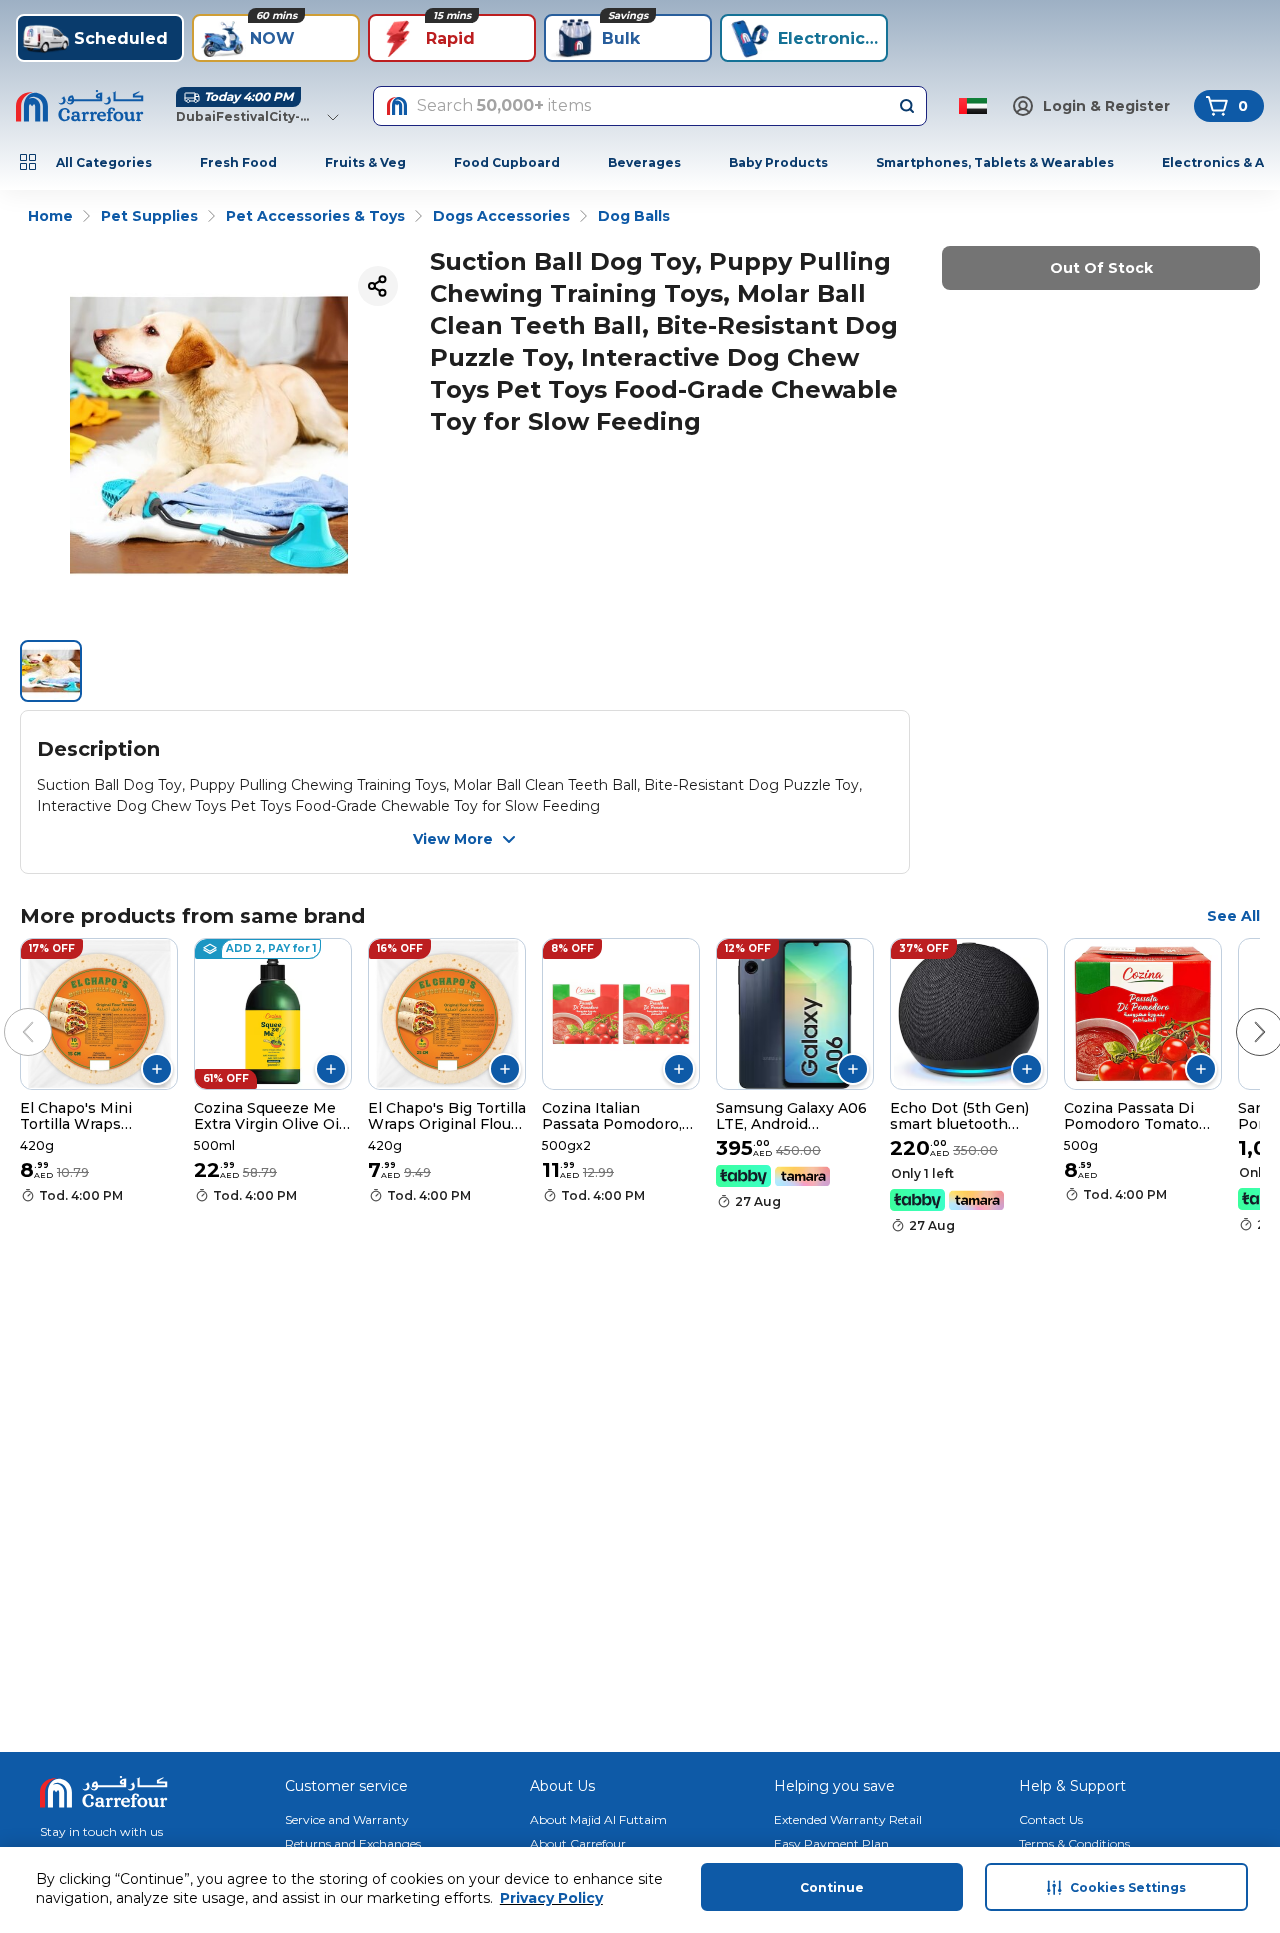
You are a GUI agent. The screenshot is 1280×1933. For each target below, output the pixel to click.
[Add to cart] (157, 1069)
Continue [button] (832, 1887)
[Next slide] (1240, 1012)
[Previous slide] (8, 1012)
